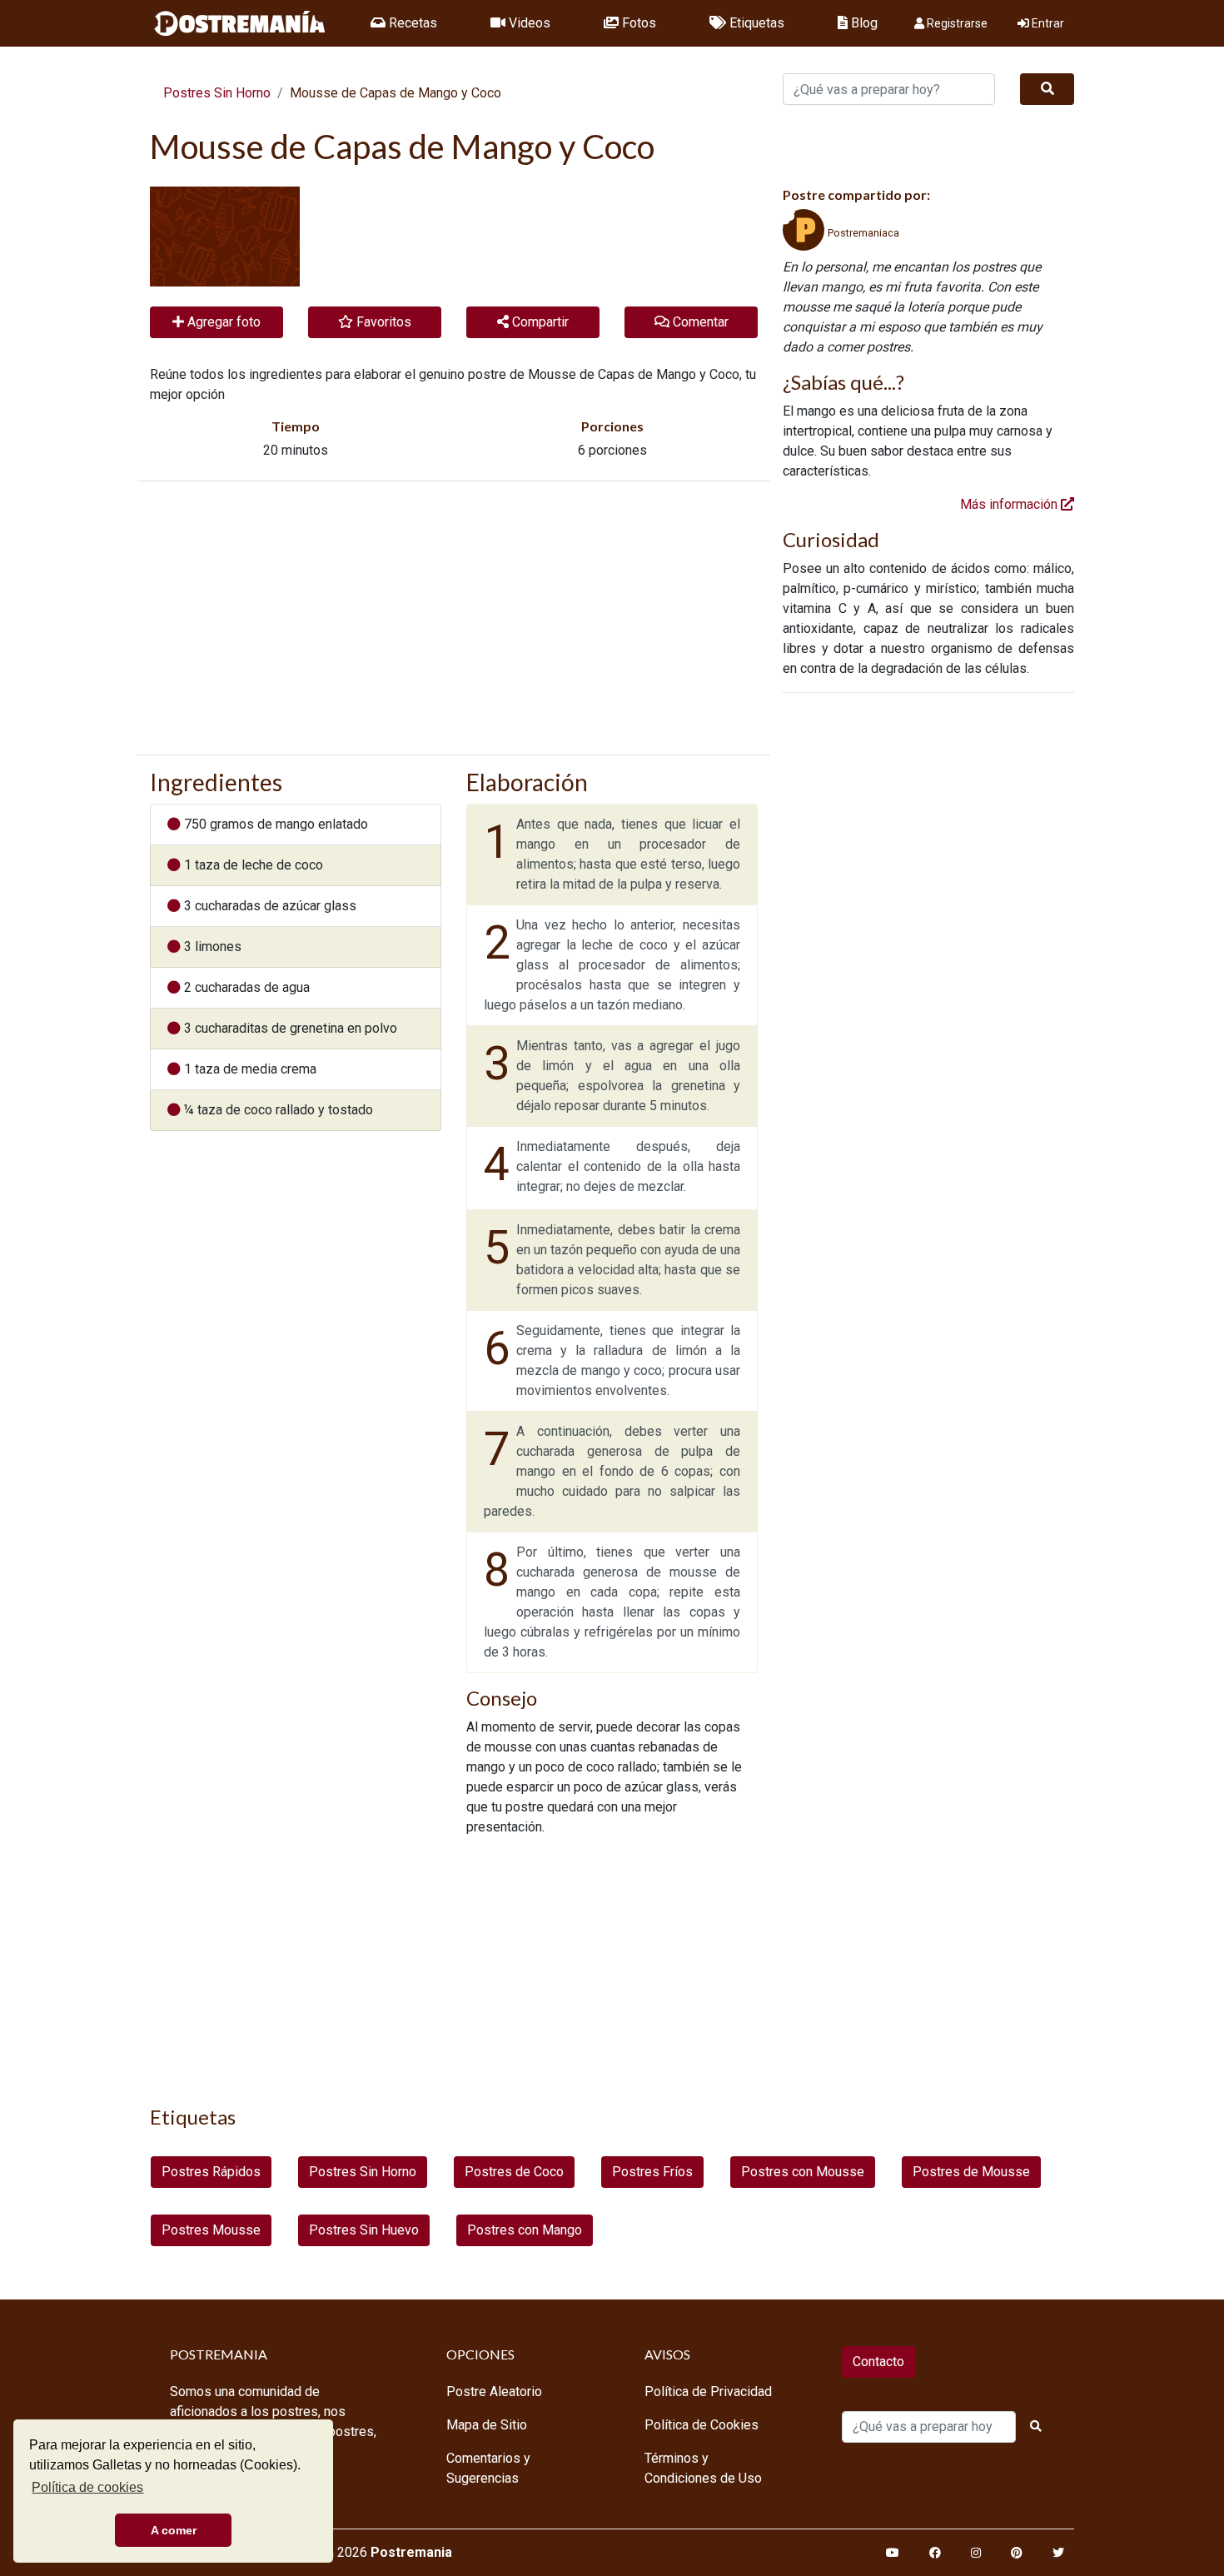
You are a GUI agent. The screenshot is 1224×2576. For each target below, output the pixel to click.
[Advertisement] (454, 618)
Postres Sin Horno (217, 93)
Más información (1010, 504)
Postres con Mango (525, 2230)
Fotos (637, 23)
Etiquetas (755, 23)
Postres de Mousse (971, 2172)
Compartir (539, 322)
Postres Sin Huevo (364, 2230)
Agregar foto (222, 322)
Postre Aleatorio (494, 2392)
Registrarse (956, 23)
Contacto (878, 2362)
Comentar (699, 322)
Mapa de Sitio (487, 2425)
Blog (863, 23)
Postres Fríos (652, 2172)
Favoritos (382, 322)
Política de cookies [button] (87, 2487)
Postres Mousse (211, 2230)
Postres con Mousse (803, 2172)
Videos (528, 23)
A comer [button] (174, 2530)
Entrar (1047, 23)
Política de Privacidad (708, 2392)
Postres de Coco (514, 2172)
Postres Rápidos (211, 2172)
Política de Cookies (702, 2425)
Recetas (411, 23)
